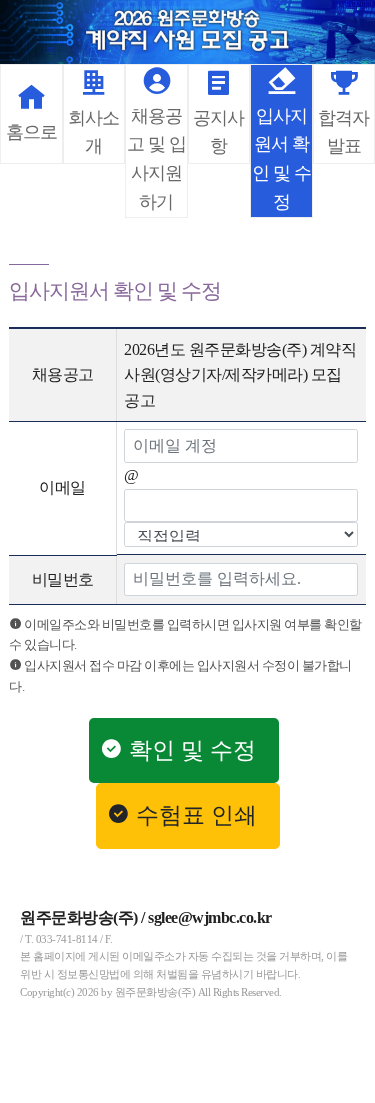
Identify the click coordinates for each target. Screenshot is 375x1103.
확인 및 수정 (195, 750)
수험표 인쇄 (199, 815)
